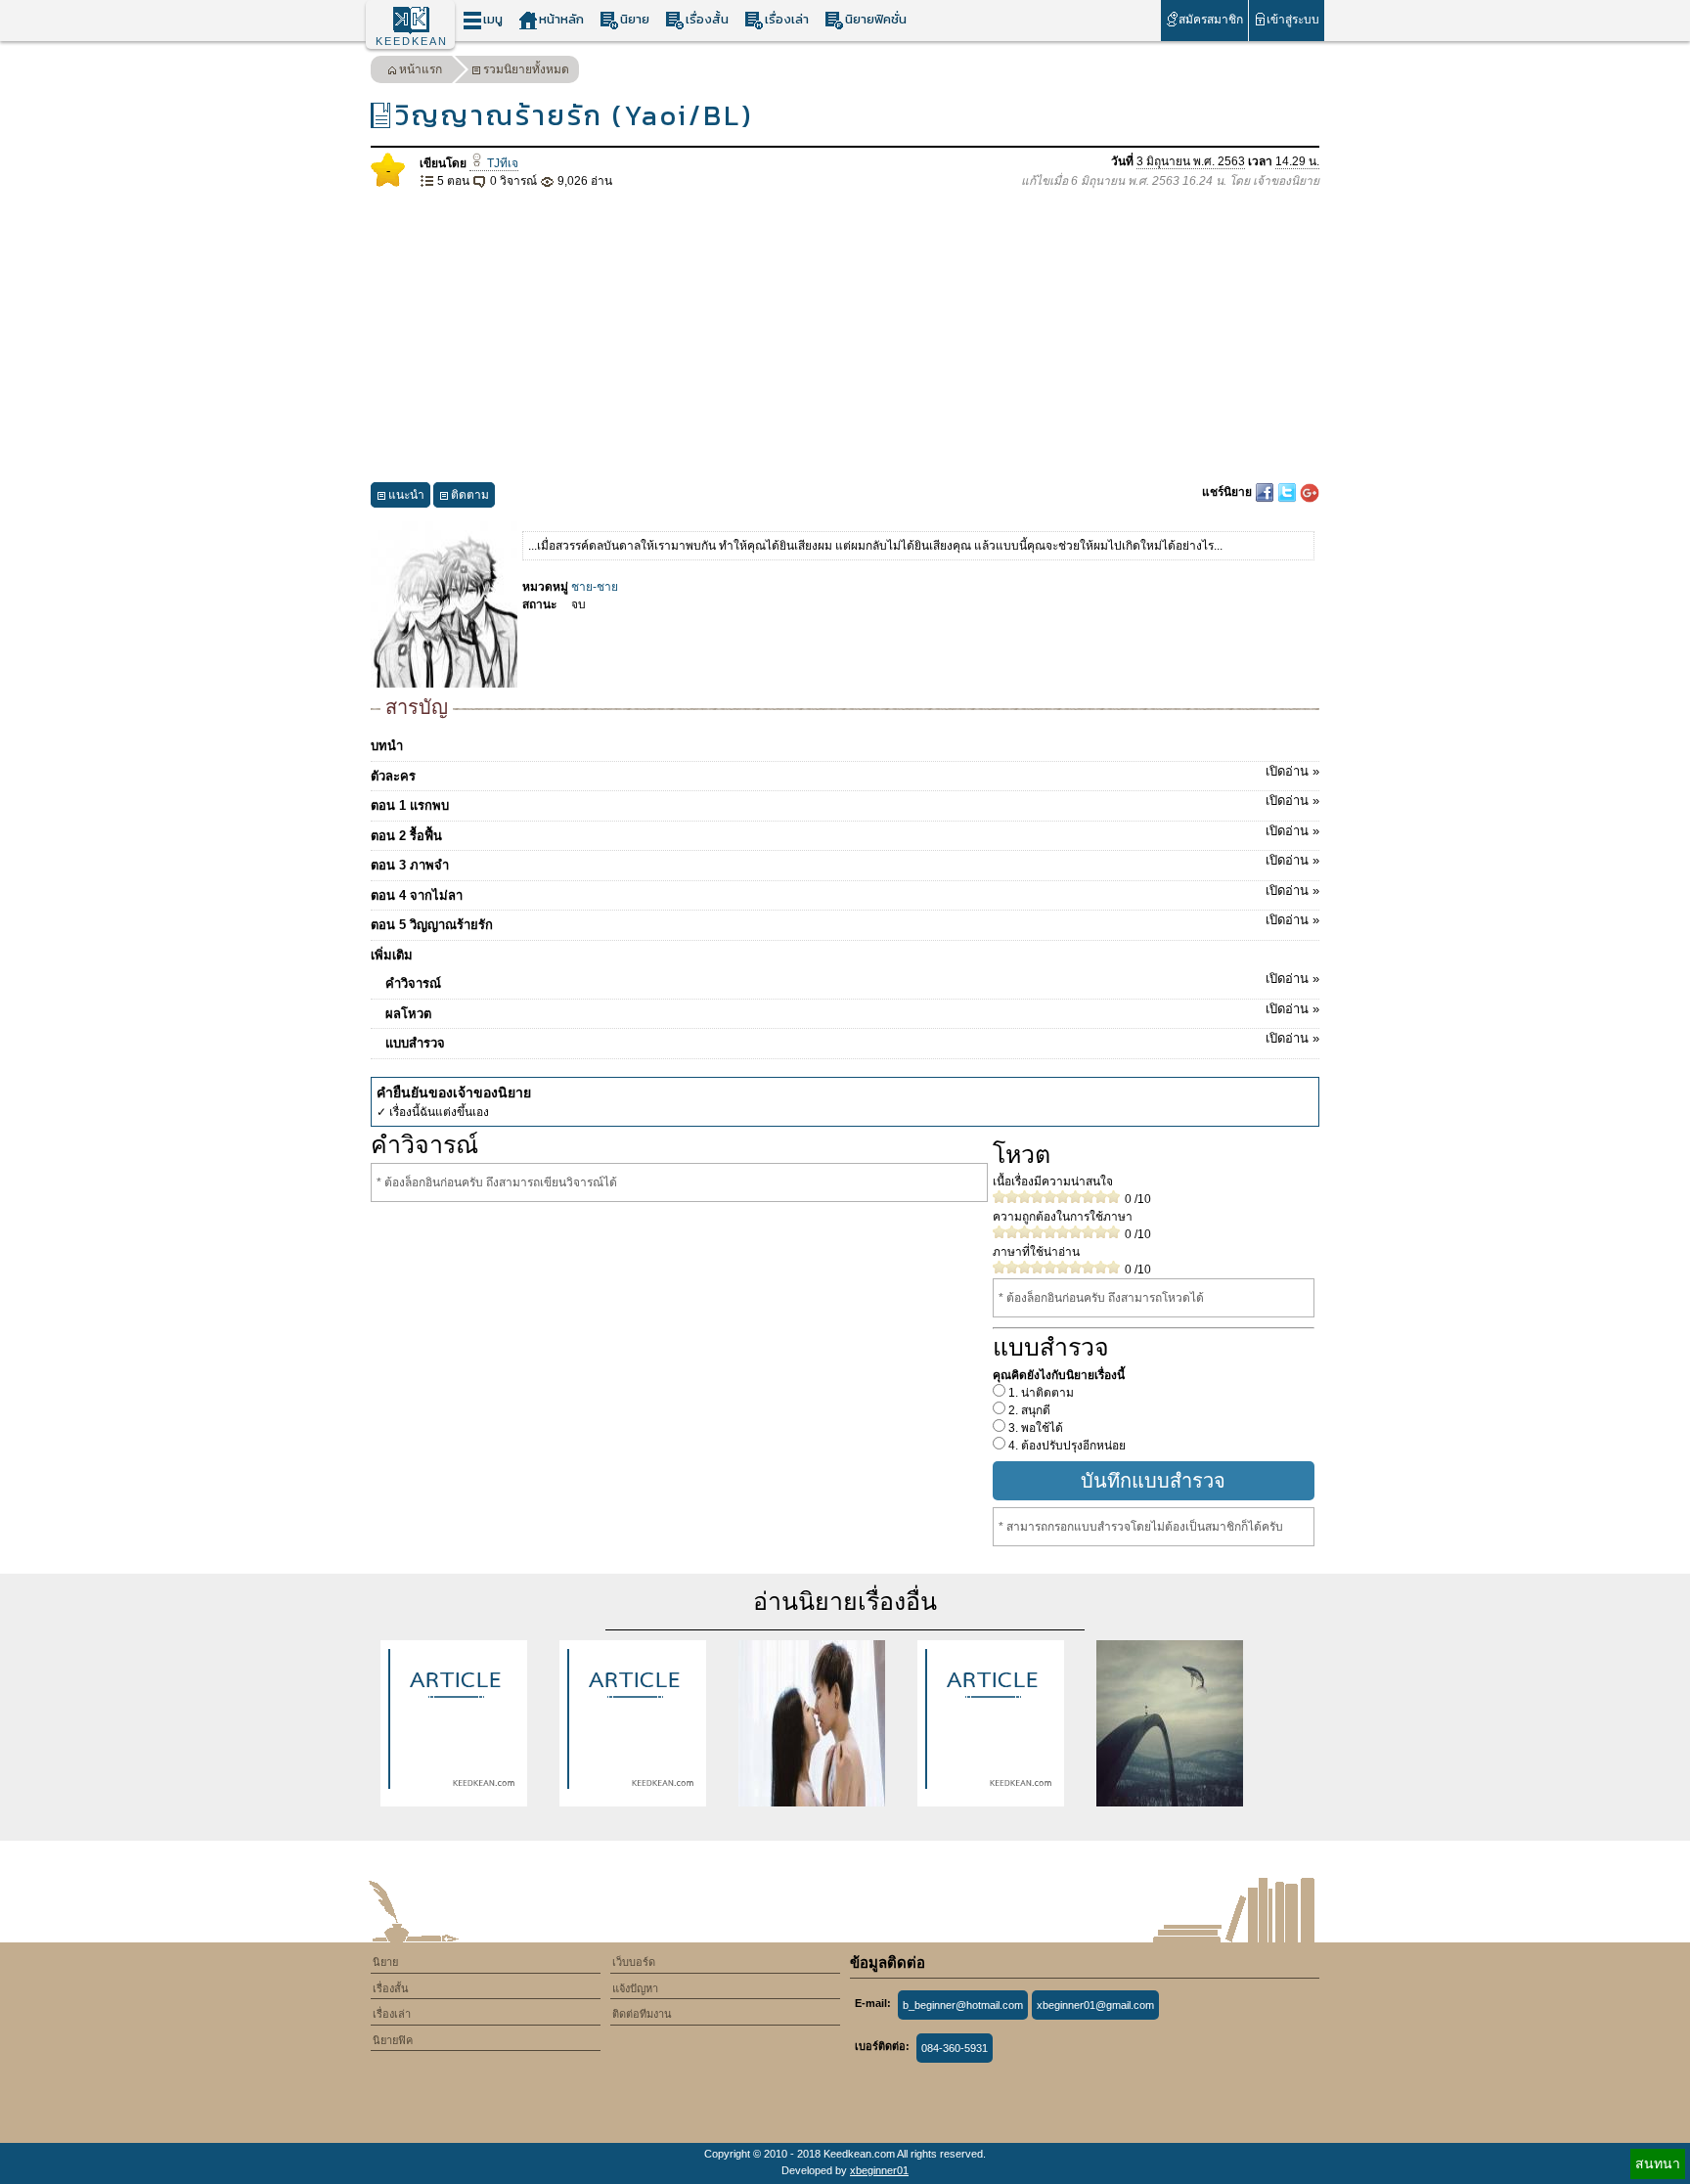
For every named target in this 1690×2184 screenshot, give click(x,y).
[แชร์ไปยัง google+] (1310, 492)
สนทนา (1658, 2163)
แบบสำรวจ (852, 1041)
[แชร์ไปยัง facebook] (1266, 492)
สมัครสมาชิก (1211, 20)
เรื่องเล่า (787, 19)
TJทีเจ (501, 163)
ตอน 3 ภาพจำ (845, 863)
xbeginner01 (879, 2170)
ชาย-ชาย (595, 587)
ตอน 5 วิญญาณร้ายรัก (845, 922)
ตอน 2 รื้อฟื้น (845, 833)
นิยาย (635, 19)
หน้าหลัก (561, 19)
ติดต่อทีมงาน (642, 2014)
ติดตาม (470, 495)
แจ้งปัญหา (635, 1988)
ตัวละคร (845, 774)
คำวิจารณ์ (852, 981)
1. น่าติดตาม (1040, 1393)
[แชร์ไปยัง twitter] (1289, 492)
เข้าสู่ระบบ (1293, 20)
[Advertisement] (845, 336)
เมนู (493, 19)
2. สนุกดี (1028, 1410)
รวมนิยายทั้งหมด (526, 69)
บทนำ (387, 746)
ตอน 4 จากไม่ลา (845, 893)
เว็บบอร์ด (634, 1962)
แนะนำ (406, 495)
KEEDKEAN (412, 41)
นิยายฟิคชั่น (876, 19)
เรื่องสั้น (707, 19)
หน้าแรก (421, 69)
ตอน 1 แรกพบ (845, 803)
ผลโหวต (852, 1011)
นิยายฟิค (393, 2040)
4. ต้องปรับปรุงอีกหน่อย (1066, 1446)
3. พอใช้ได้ (1034, 1428)
